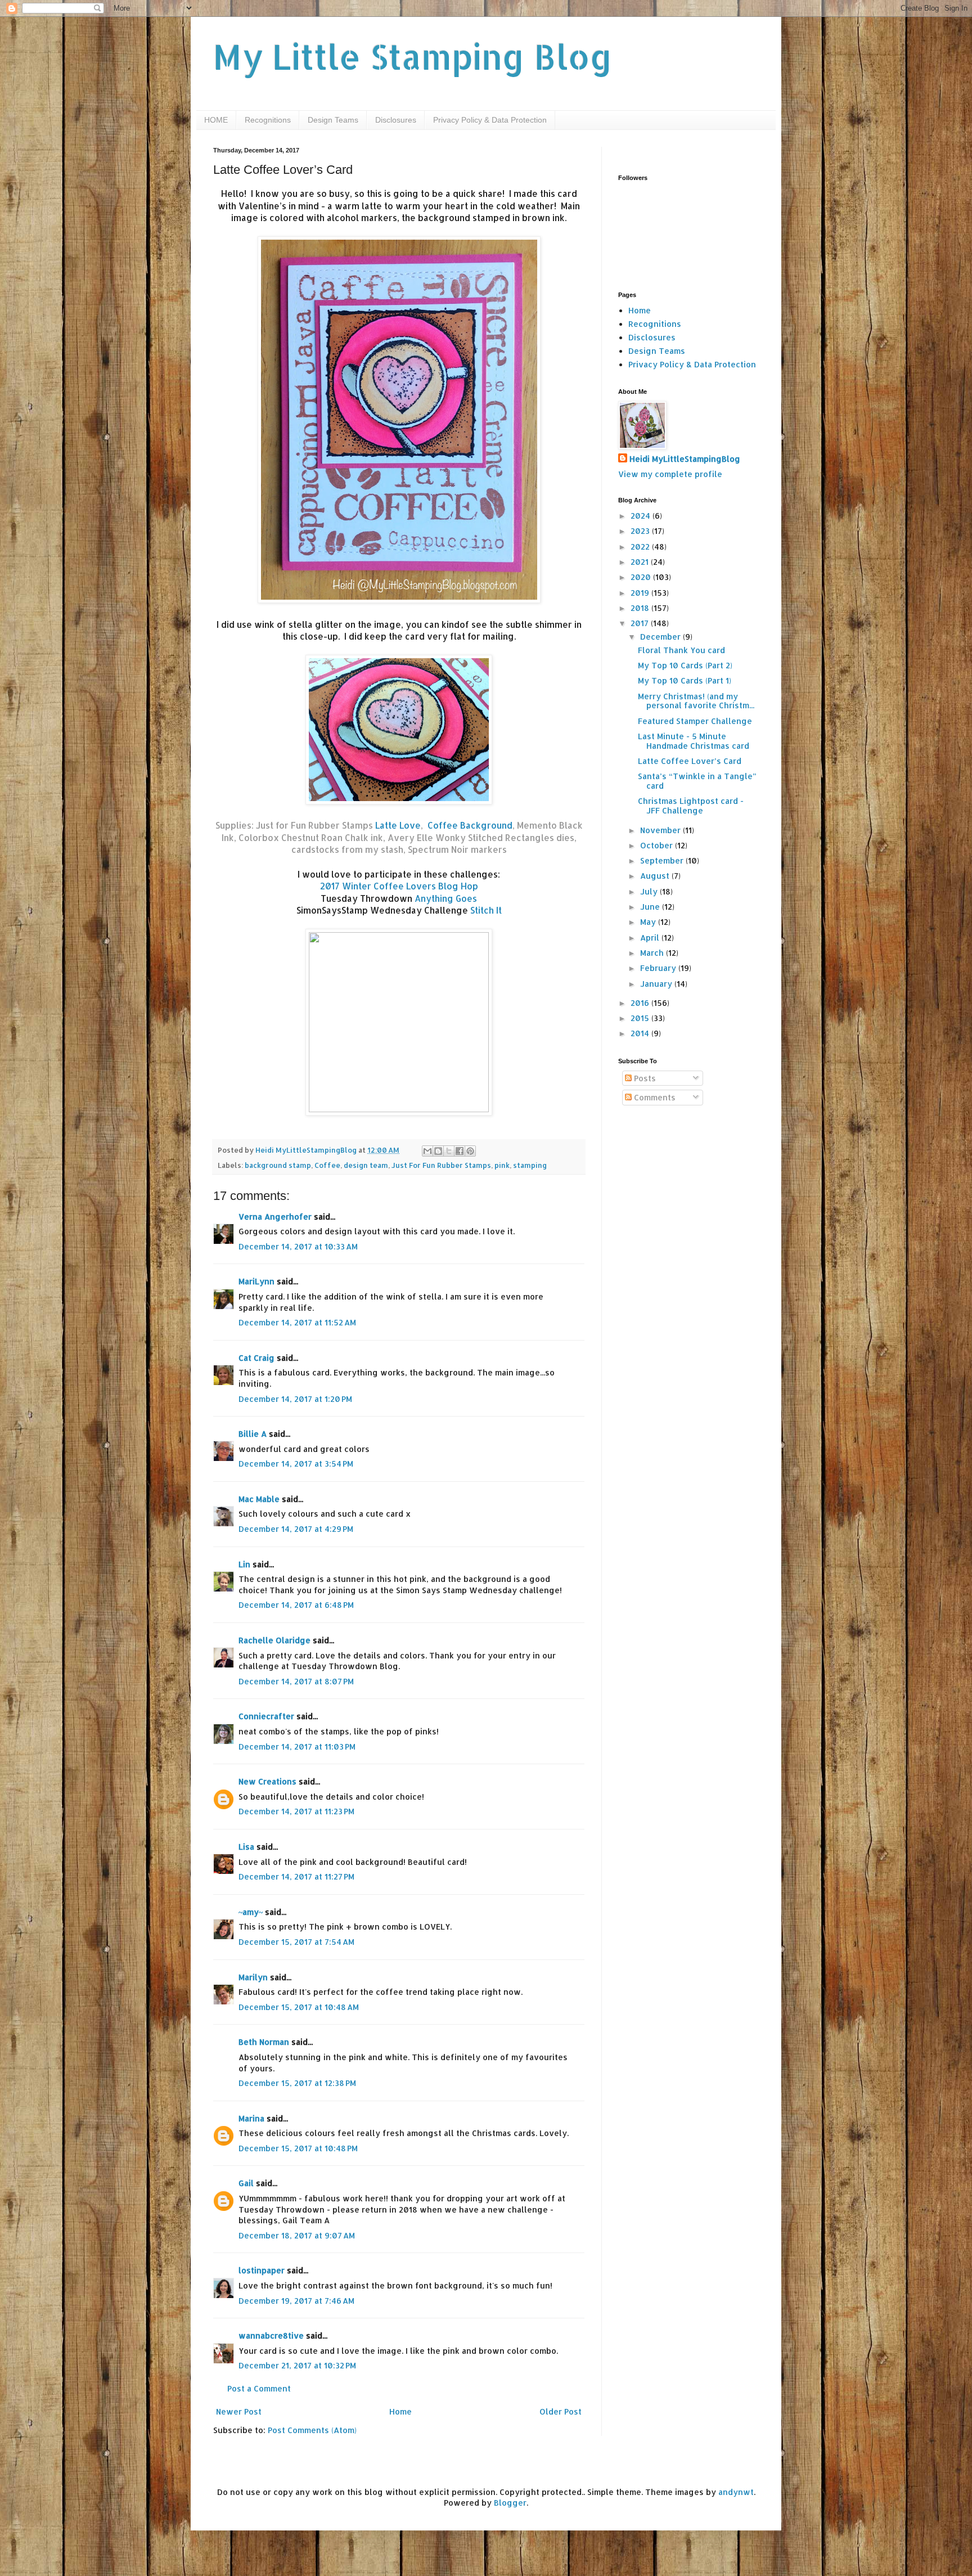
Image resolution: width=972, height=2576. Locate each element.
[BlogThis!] (438, 1151)
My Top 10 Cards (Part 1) (685, 680)
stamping (530, 1165)
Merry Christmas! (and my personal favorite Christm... (696, 701)
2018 (641, 608)
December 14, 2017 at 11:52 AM (297, 1322)
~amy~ (251, 1912)
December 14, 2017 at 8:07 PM (296, 1681)
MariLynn (256, 1281)
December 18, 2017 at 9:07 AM (297, 2235)
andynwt (736, 2492)
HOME (216, 120)
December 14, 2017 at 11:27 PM (296, 1876)
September (663, 860)
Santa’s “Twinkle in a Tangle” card (697, 781)
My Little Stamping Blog (413, 57)
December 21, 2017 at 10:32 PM (297, 2365)
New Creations (267, 1781)
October (658, 845)
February (659, 968)
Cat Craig (256, 1358)
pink (502, 1165)
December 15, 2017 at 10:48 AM (299, 2007)
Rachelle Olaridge (274, 1640)
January (657, 984)
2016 (641, 1003)
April (651, 938)
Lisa (246, 1847)
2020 (642, 577)
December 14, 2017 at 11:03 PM (297, 1746)
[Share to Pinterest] (470, 1151)
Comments (654, 1097)
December (661, 637)
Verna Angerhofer (275, 1217)
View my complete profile (670, 474)
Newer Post (239, 2411)
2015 (641, 1018)
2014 (641, 1033)
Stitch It (486, 910)
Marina (251, 2118)
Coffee (327, 1165)
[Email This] (427, 1151)
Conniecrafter (266, 1716)
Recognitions (268, 120)
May (649, 922)
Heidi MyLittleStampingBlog (685, 459)
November (661, 830)
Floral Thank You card (681, 650)
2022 (641, 547)
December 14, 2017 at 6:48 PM (296, 1605)
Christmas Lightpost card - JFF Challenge (691, 806)
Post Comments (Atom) (312, 2430)
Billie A (253, 1434)
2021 (641, 562)
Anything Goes (446, 898)
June (651, 907)
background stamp (278, 1165)
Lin (244, 1564)
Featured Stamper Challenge (695, 721)
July (650, 891)
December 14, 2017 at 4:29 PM (296, 1529)
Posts (644, 1078)
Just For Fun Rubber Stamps (441, 1165)
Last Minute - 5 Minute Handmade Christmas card (694, 741)
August (656, 876)
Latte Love (398, 825)
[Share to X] (449, 1151)
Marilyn (253, 1977)
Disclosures (396, 120)
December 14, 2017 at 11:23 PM (296, 1811)
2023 (641, 531)
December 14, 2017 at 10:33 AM (298, 1246)
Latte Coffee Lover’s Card (690, 761)
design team (366, 1165)
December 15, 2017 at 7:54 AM (296, 1942)
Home (400, 2411)
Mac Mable (259, 1499)
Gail (246, 2183)
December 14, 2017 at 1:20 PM (295, 1399)
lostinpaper (262, 2270)
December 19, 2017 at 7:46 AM (296, 2301)
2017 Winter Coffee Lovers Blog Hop (399, 886)
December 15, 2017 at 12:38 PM (297, 2083)
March (653, 953)
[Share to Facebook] (460, 1151)
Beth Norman (264, 2042)
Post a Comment (259, 2388)
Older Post (561, 2411)
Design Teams (333, 120)
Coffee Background (470, 825)
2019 (641, 593)
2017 (641, 623)
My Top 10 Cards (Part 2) (685, 665)
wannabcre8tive (271, 2336)
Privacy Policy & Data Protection (490, 120)
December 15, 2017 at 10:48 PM (298, 2148)
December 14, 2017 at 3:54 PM (296, 1464)
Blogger (510, 2503)
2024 (642, 516)
